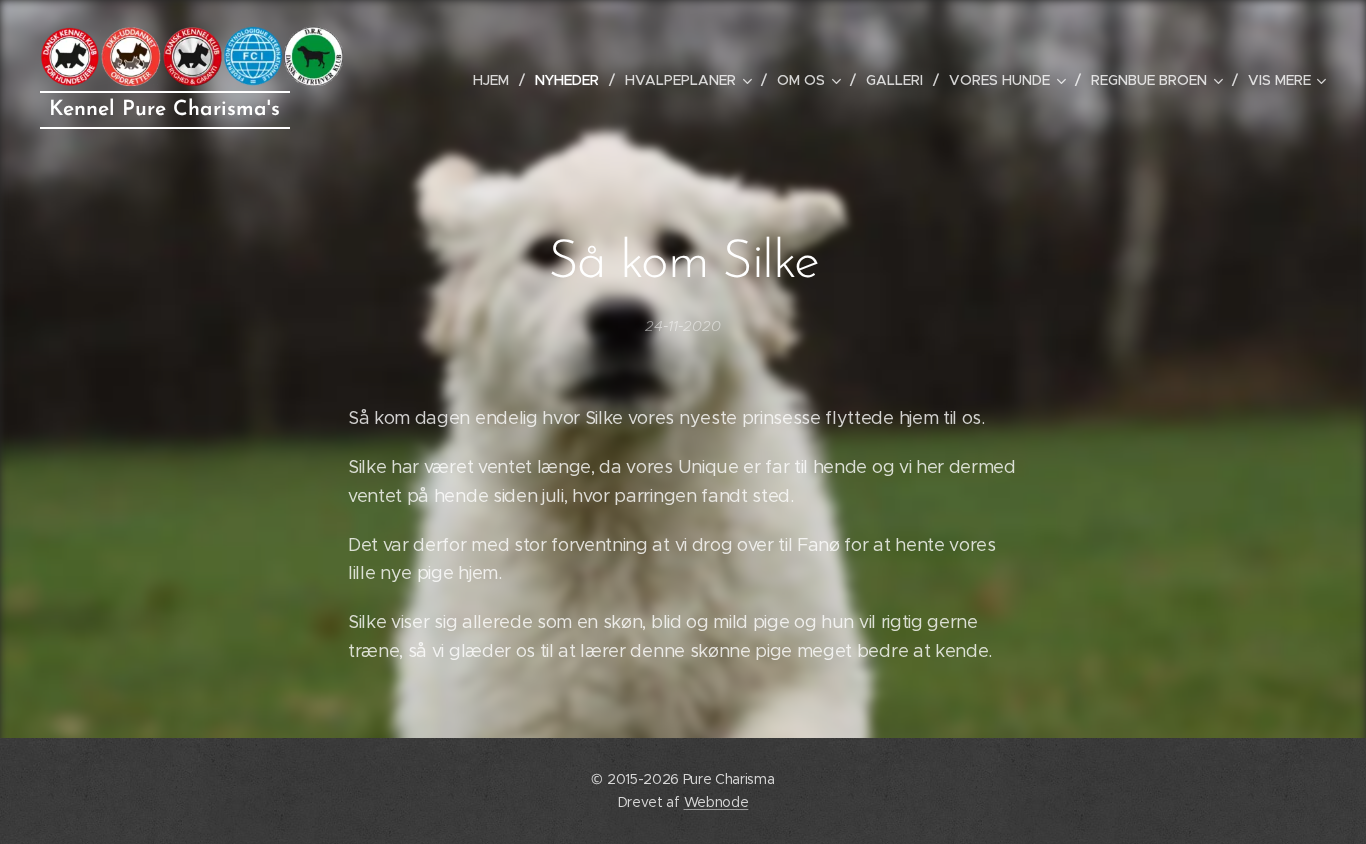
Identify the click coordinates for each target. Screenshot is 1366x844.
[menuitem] (496, 80)
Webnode (716, 802)
